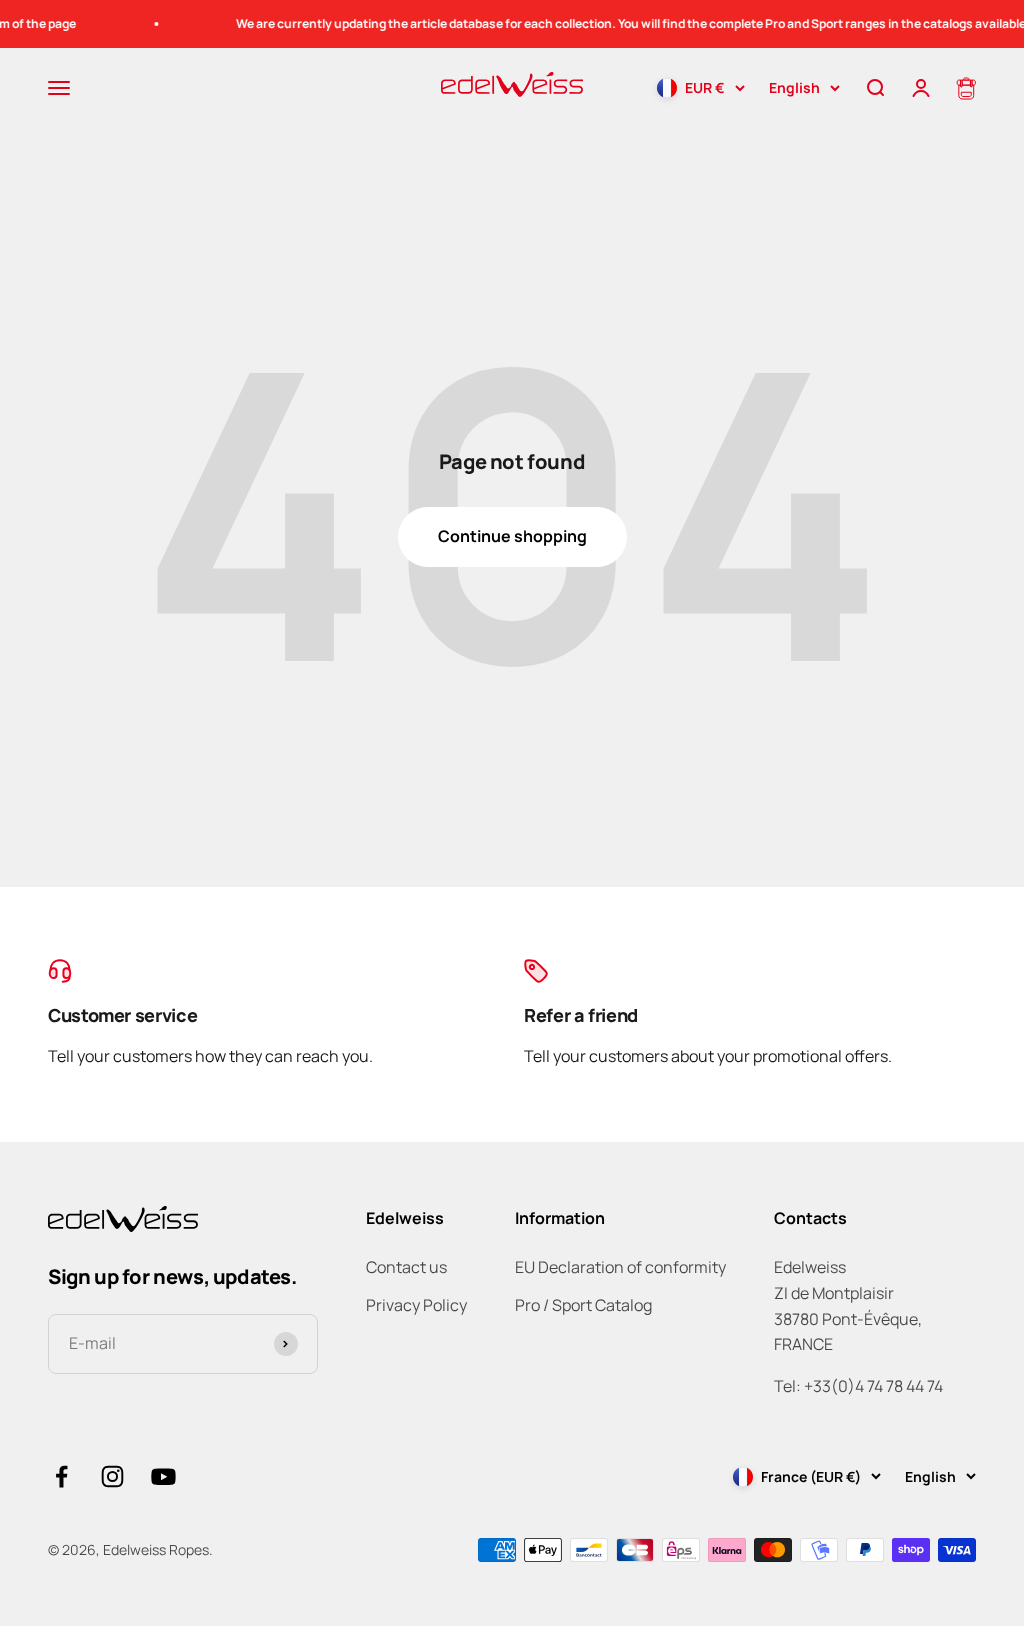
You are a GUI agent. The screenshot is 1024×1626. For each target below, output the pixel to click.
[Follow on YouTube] (163, 1476)
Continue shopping (512, 536)
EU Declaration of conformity (620, 1267)
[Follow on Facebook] (61, 1476)
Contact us (406, 1267)
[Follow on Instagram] (112, 1476)
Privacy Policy (416, 1305)
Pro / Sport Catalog (583, 1305)
